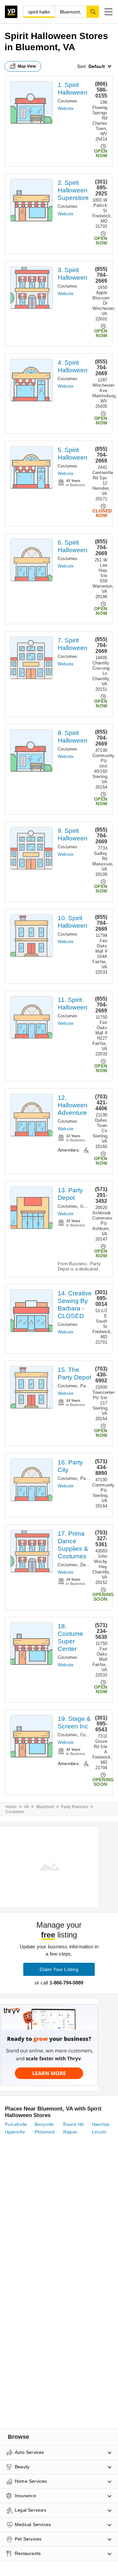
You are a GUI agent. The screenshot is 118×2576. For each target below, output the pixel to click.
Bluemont (45, 1807)
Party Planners (75, 1807)
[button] (108, 12)
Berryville (44, 2124)
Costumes (68, 101)
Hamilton (101, 2124)
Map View (27, 66)
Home (11, 1807)
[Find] (93, 11)
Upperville (15, 2132)
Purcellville (16, 2124)
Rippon (70, 2132)
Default (97, 66)
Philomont (45, 2132)
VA (26, 1807)
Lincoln (99, 2132)
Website (66, 108)
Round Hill (74, 2124)
